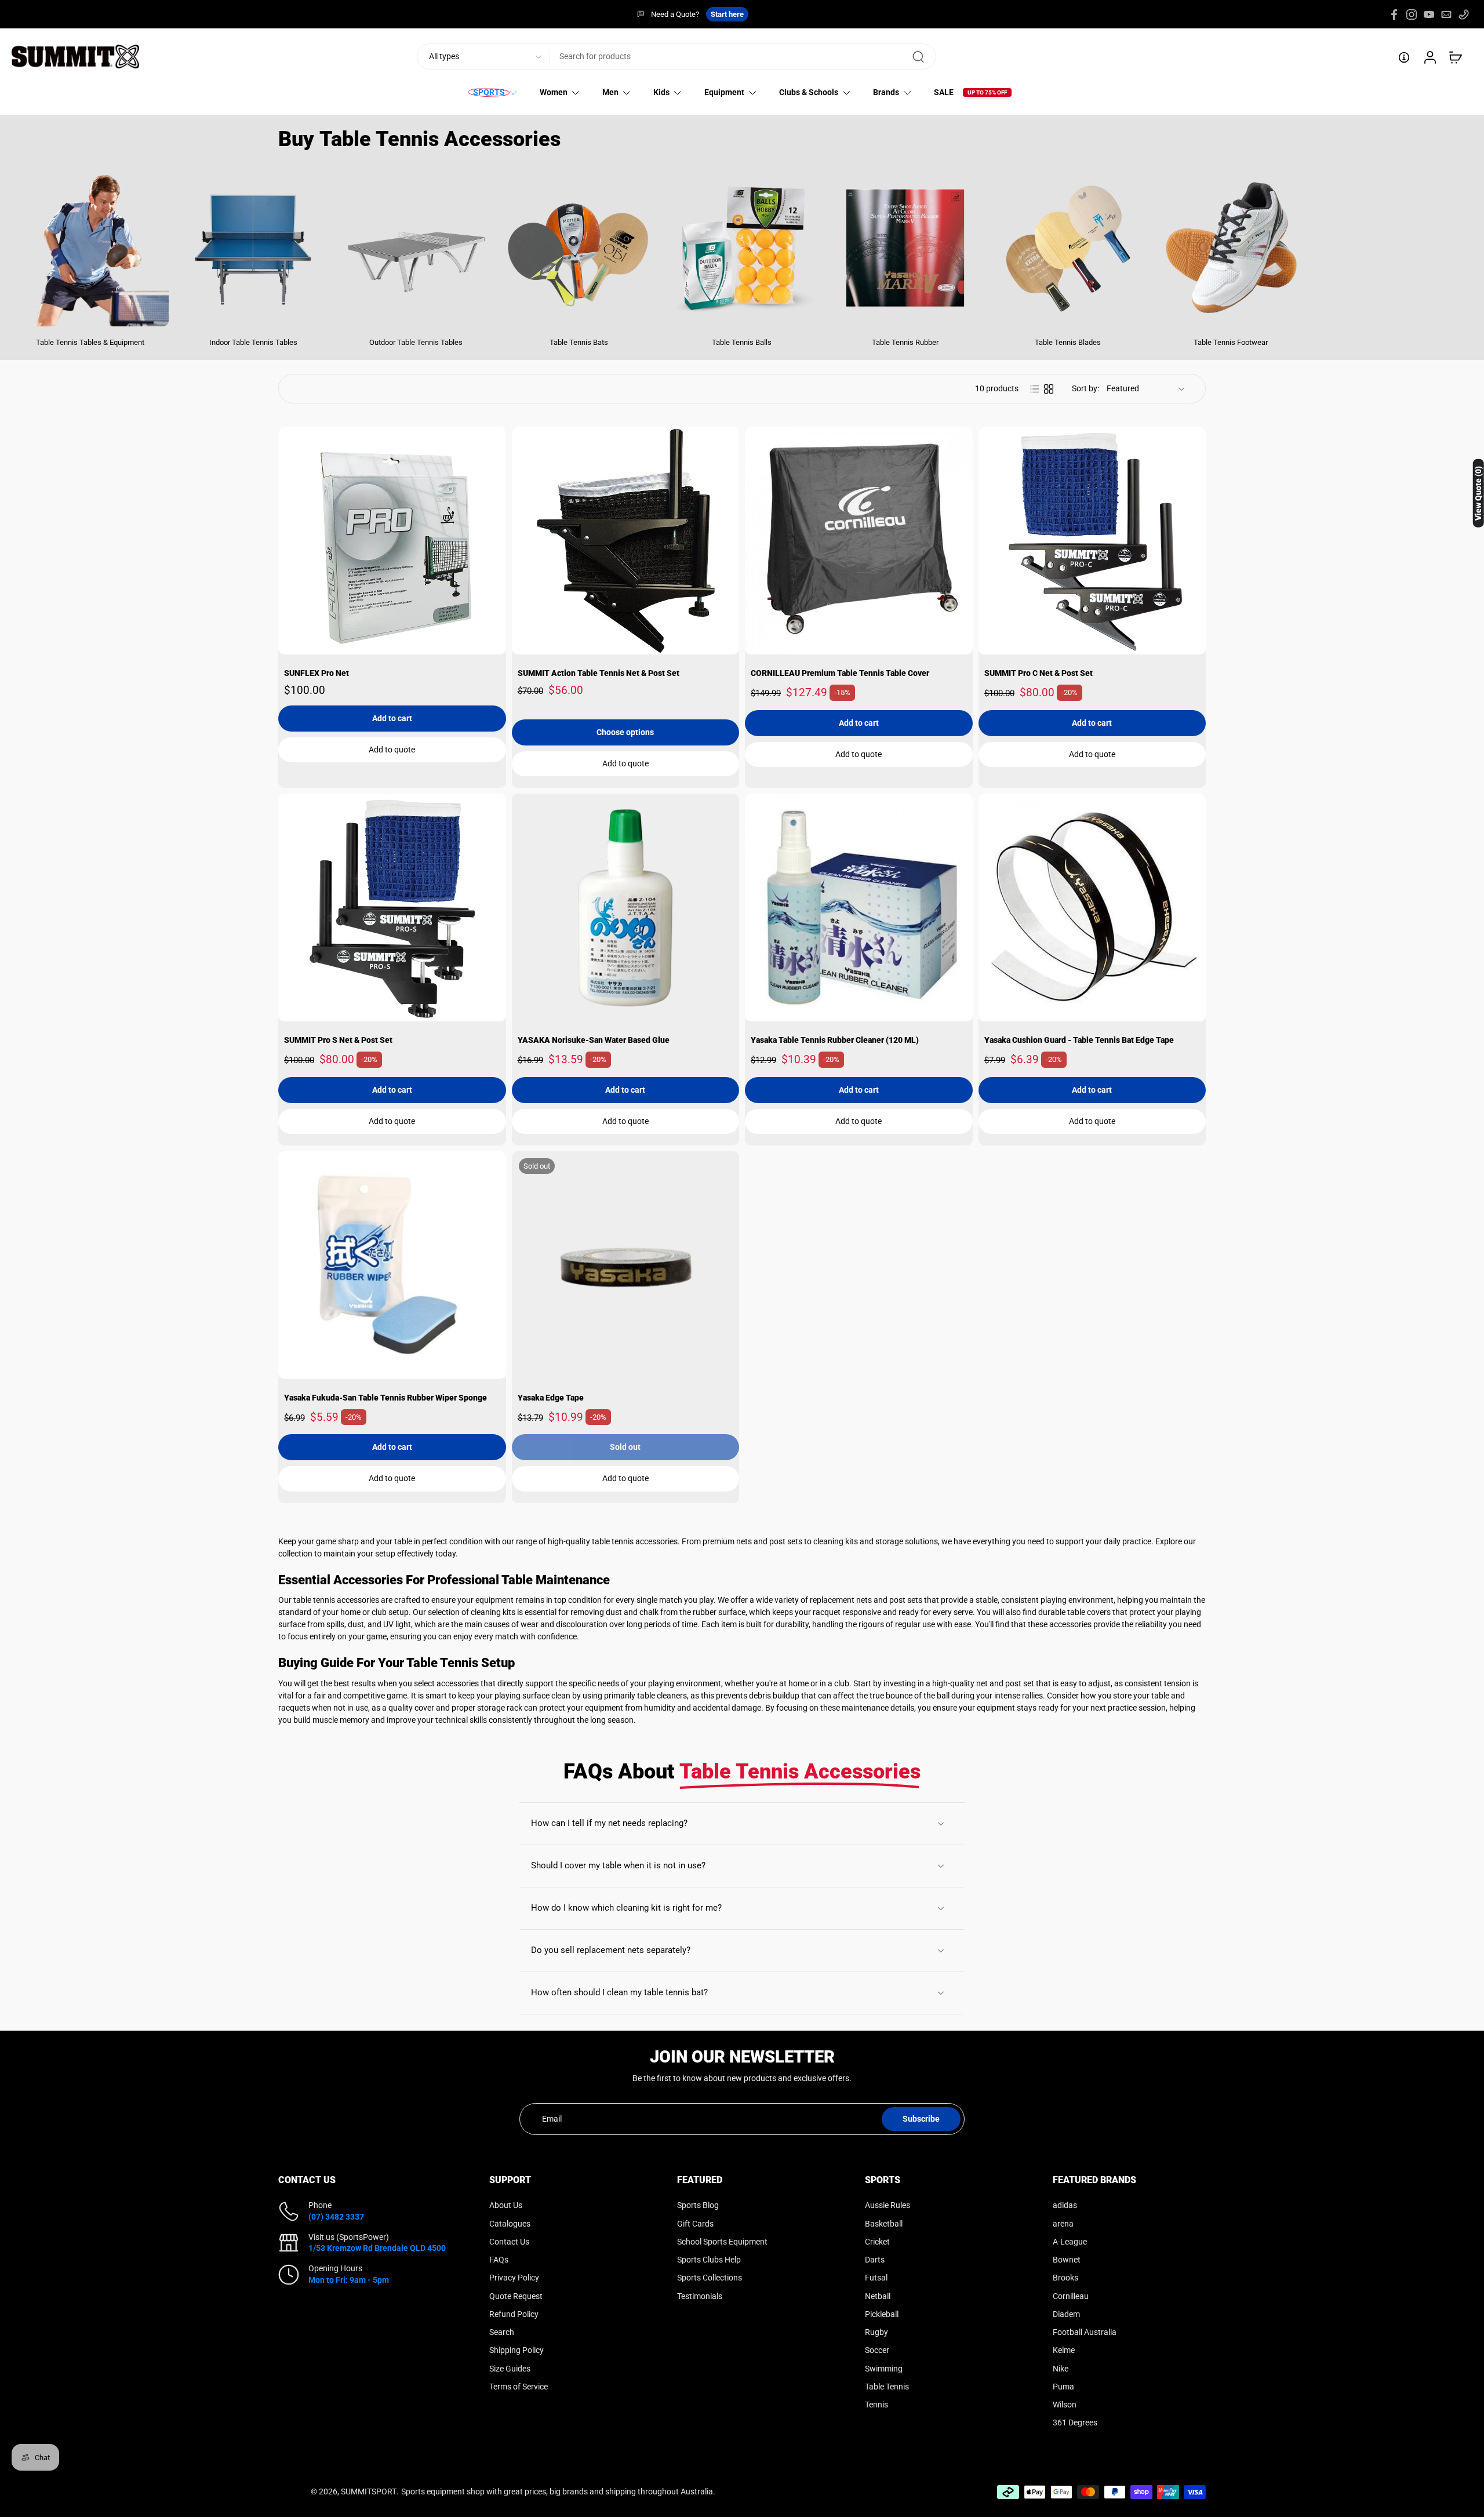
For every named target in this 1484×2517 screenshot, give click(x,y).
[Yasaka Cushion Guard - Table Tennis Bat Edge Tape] (1092, 907)
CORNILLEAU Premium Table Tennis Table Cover (840, 673)
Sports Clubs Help (709, 2260)
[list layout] (1035, 389)
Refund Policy (514, 2314)
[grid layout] (1049, 389)
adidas (1065, 2205)
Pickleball (882, 2314)
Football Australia (1085, 2332)
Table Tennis (887, 2387)
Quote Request (516, 2296)
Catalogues (510, 2223)
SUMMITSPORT (369, 2491)
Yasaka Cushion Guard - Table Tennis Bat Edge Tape (1079, 1040)
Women (554, 93)
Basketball (884, 2223)
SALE (944, 93)
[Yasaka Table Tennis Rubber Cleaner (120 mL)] (859, 907)
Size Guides (510, 2368)
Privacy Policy (514, 2278)
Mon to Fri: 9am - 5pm (349, 2279)
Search (502, 2332)
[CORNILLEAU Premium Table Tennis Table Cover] (859, 541)
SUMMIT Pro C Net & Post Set (1039, 673)
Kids (661, 93)
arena (1063, 2223)
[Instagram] (1412, 14)
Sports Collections (710, 2278)
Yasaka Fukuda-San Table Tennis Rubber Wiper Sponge (385, 1398)
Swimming (884, 2368)
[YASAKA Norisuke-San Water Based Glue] (626, 907)
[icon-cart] (1455, 57)
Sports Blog (698, 2205)
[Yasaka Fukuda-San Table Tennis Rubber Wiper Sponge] (392, 1265)
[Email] (1446, 14)
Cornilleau (1071, 2296)
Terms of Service (519, 2387)
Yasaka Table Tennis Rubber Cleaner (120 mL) (835, 1040)
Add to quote (392, 750)
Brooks (1065, 2278)
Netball (878, 2296)
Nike (1061, 2368)
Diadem (1066, 2314)
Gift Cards (695, 2223)
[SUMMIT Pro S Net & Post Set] (392, 907)
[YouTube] (1429, 14)
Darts (875, 2260)
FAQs (499, 2260)
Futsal (876, 2278)
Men (610, 93)
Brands (886, 93)
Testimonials (700, 2296)
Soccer (877, 2350)
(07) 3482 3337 (336, 2216)
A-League (1070, 2242)
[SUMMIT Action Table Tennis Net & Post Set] (626, 541)
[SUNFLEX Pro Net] (392, 541)
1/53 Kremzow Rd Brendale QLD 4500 (377, 2248)
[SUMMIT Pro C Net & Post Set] (1092, 541)
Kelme (1064, 2350)
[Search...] (918, 57)
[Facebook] (1394, 14)
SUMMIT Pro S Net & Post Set (338, 1040)
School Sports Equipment (722, 2242)
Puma (1063, 2387)
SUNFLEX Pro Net (317, 673)
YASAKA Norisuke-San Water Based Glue (594, 1040)
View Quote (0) (1478, 493)
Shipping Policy (517, 2350)
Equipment (724, 93)
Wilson (1065, 2405)
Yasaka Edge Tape (551, 1398)
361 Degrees (1075, 2423)
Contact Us (509, 2242)
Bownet (1067, 2260)
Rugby (876, 2332)
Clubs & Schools (809, 93)
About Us (506, 2205)
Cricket (877, 2242)
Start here (727, 14)
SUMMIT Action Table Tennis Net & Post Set (599, 673)
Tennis (876, 2405)
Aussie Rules (888, 2205)
